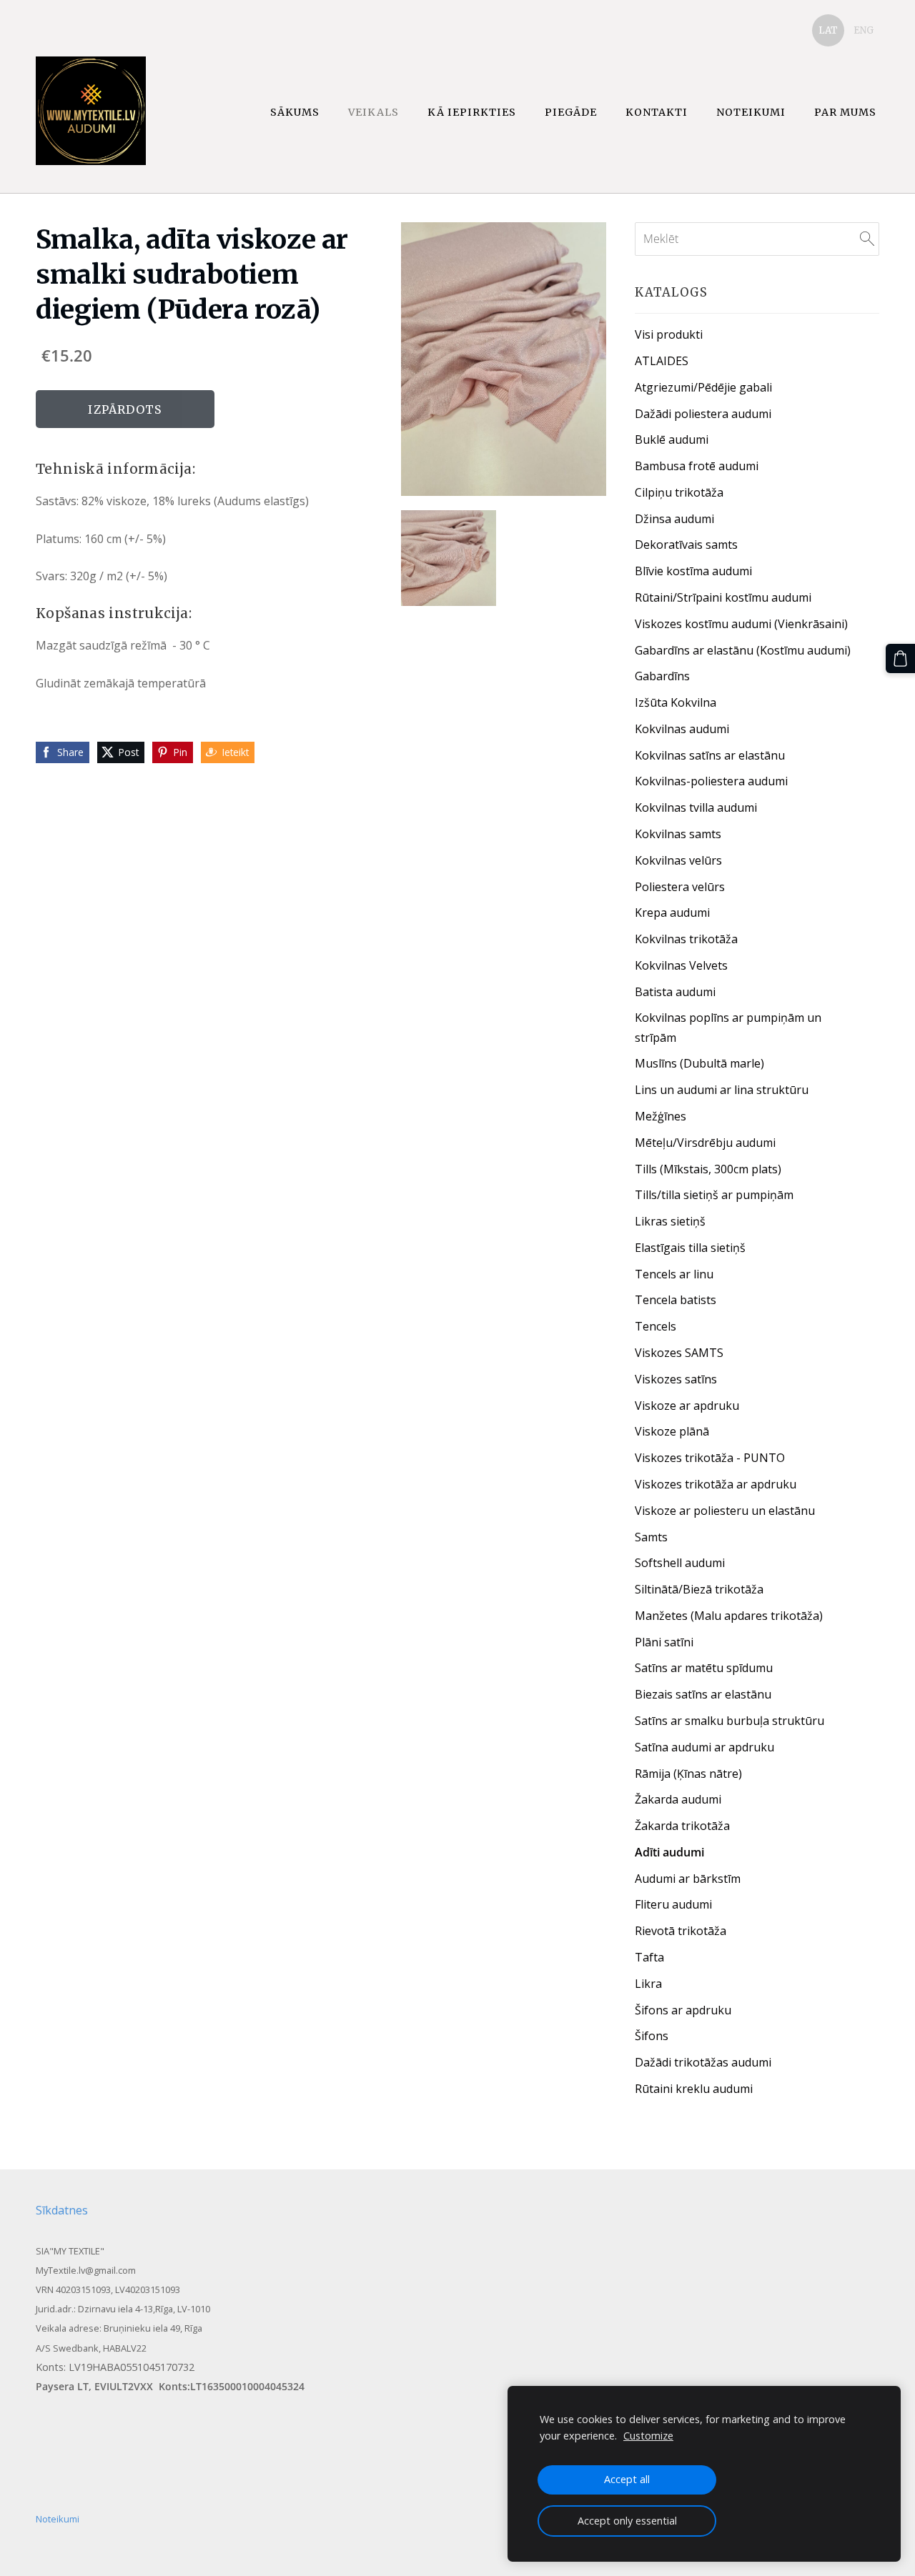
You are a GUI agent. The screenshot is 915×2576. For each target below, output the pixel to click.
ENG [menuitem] (864, 30)
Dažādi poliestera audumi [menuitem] (703, 414)
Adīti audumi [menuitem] (669, 1852)
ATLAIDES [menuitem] (662, 361)
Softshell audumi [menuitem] (680, 1563)
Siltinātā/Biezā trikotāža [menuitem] (699, 1589)
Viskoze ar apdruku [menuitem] (687, 1406)
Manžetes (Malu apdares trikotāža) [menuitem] (729, 1616)
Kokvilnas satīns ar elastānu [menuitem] (710, 755)
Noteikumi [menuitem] (751, 112)
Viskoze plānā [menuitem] (672, 1431)
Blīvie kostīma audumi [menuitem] (693, 571)
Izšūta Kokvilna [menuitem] (676, 702)
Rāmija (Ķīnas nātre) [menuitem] (688, 1774)
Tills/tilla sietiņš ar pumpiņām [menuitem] (714, 1195)
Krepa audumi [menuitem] (672, 912)
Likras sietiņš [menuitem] (670, 1221)
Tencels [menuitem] (656, 1326)
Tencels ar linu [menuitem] (674, 1274)
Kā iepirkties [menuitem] (472, 112)
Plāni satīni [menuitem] (664, 1642)
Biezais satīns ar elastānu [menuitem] (703, 1694)
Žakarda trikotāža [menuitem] (682, 1826)
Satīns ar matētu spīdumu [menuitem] (704, 1668)
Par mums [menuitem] (845, 112)
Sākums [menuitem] (295, 112)
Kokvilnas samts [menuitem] (678, 834)
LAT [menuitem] (828, 30)
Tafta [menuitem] (649, 1957)
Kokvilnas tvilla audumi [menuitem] (696, 807)
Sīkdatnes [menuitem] (62, 2210)
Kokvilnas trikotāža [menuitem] (686, 939)
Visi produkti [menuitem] (669, 334)
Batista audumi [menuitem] (675, 992)
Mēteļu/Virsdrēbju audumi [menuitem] (705, 1143)
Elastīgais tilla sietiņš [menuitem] (690, 1248)
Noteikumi (58, 2519)
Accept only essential (627, 2521)
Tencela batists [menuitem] (676, 1300)
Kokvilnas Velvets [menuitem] (681, 965)
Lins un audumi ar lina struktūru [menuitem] (722, 1090)
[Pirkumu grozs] (900, 658)
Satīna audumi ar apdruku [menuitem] (704, 1747)
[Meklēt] (867, 239)
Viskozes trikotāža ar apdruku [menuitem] (716, 1484)
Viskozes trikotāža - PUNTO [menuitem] (710, 1458)
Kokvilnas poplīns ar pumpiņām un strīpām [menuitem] (728, 1027)
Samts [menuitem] (651, 1537)
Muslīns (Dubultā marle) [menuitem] (699, 1063)
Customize (648, 2436)
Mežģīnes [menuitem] (661, 1116)
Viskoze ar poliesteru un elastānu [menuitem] (725, 1511)
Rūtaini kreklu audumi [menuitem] (694, 2089)
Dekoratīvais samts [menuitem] (686, 544)
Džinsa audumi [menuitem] (674, 519)
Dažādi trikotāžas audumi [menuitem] (703, 2062)
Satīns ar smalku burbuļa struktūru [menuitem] (729, 1721)
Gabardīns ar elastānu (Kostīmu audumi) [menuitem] (743, 650)
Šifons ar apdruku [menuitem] (683, 2010)
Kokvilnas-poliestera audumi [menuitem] (711, 781)
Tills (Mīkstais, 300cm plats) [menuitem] (708, 1169)
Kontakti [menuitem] (657, 112)
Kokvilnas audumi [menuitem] (682, 729)
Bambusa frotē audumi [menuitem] (697, 466)
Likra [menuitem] (648, 1984)
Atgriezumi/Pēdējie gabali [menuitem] (703, 387)
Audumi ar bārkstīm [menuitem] (688, 1879)
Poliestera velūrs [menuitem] (680, 887)
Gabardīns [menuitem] (662, 676)
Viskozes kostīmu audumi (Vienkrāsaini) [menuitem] (741, 624)
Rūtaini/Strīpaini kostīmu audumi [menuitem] (723, 597)
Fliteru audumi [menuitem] (673, 1904)
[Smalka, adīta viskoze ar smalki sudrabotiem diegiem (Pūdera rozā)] (449, 558)
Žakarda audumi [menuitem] (678, 1799)
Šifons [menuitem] (652, 2036)
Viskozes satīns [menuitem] (676, 1379)
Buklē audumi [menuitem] (672, 439)
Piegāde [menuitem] (571, 112)
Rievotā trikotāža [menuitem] (681, 1931)
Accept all (627, 2479)
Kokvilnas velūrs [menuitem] (678, 860)
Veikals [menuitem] (374, 112)
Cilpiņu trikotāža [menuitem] (679, 492)
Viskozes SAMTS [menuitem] (679, 1353)
